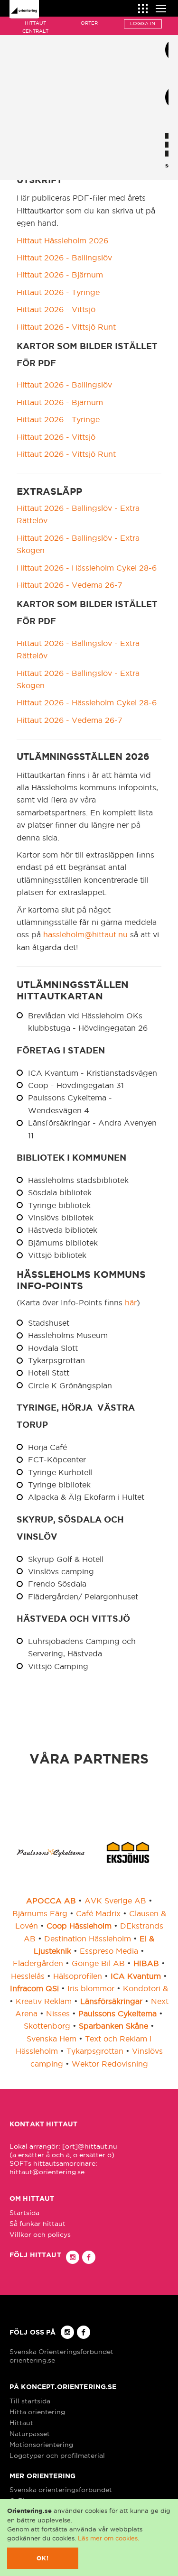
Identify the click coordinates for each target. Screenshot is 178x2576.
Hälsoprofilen (78, 1976)
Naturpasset (30, 2434)
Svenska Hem (52, 2039)
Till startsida (30, 2401)
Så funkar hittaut (37, 2224)
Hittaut (21, 2423)
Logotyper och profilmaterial (57, 2456)
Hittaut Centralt (35, 27)
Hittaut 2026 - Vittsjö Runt (66, 327)
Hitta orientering (37, 2412)
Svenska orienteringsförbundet (61, 2490)
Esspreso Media (109, 1951)
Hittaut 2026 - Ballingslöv (64, 258)
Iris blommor (91, 1988)
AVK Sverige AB (115, 1901)
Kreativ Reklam (44, 2001)
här (131, 1302)
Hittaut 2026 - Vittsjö (56, 309)
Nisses (58, 2013)
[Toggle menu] (161, 7)
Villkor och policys (40, 2234)
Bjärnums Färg (40, 1913)
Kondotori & (145, 1988)
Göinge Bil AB (98, 1963)
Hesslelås (28, 1976)
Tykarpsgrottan (95, 2051)
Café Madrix (98, 1913)
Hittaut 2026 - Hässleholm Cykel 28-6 (87, 568)
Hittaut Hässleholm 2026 (62, 240)
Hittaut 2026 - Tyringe (58, 292)
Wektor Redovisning (110, 2064)
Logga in (143, 23)
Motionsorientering (41, 2445)
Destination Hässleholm (88, 1939)
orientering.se (32, 2360)
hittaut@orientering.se (47, 2172)
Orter (89, 23)
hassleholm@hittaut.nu (85, 934)
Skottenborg (47, 2026)
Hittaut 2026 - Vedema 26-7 (70, 585)
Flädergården (38, 1963)
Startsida (24, 2213)
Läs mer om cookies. (108, 2538)
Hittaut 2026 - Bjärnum (60, 275)
